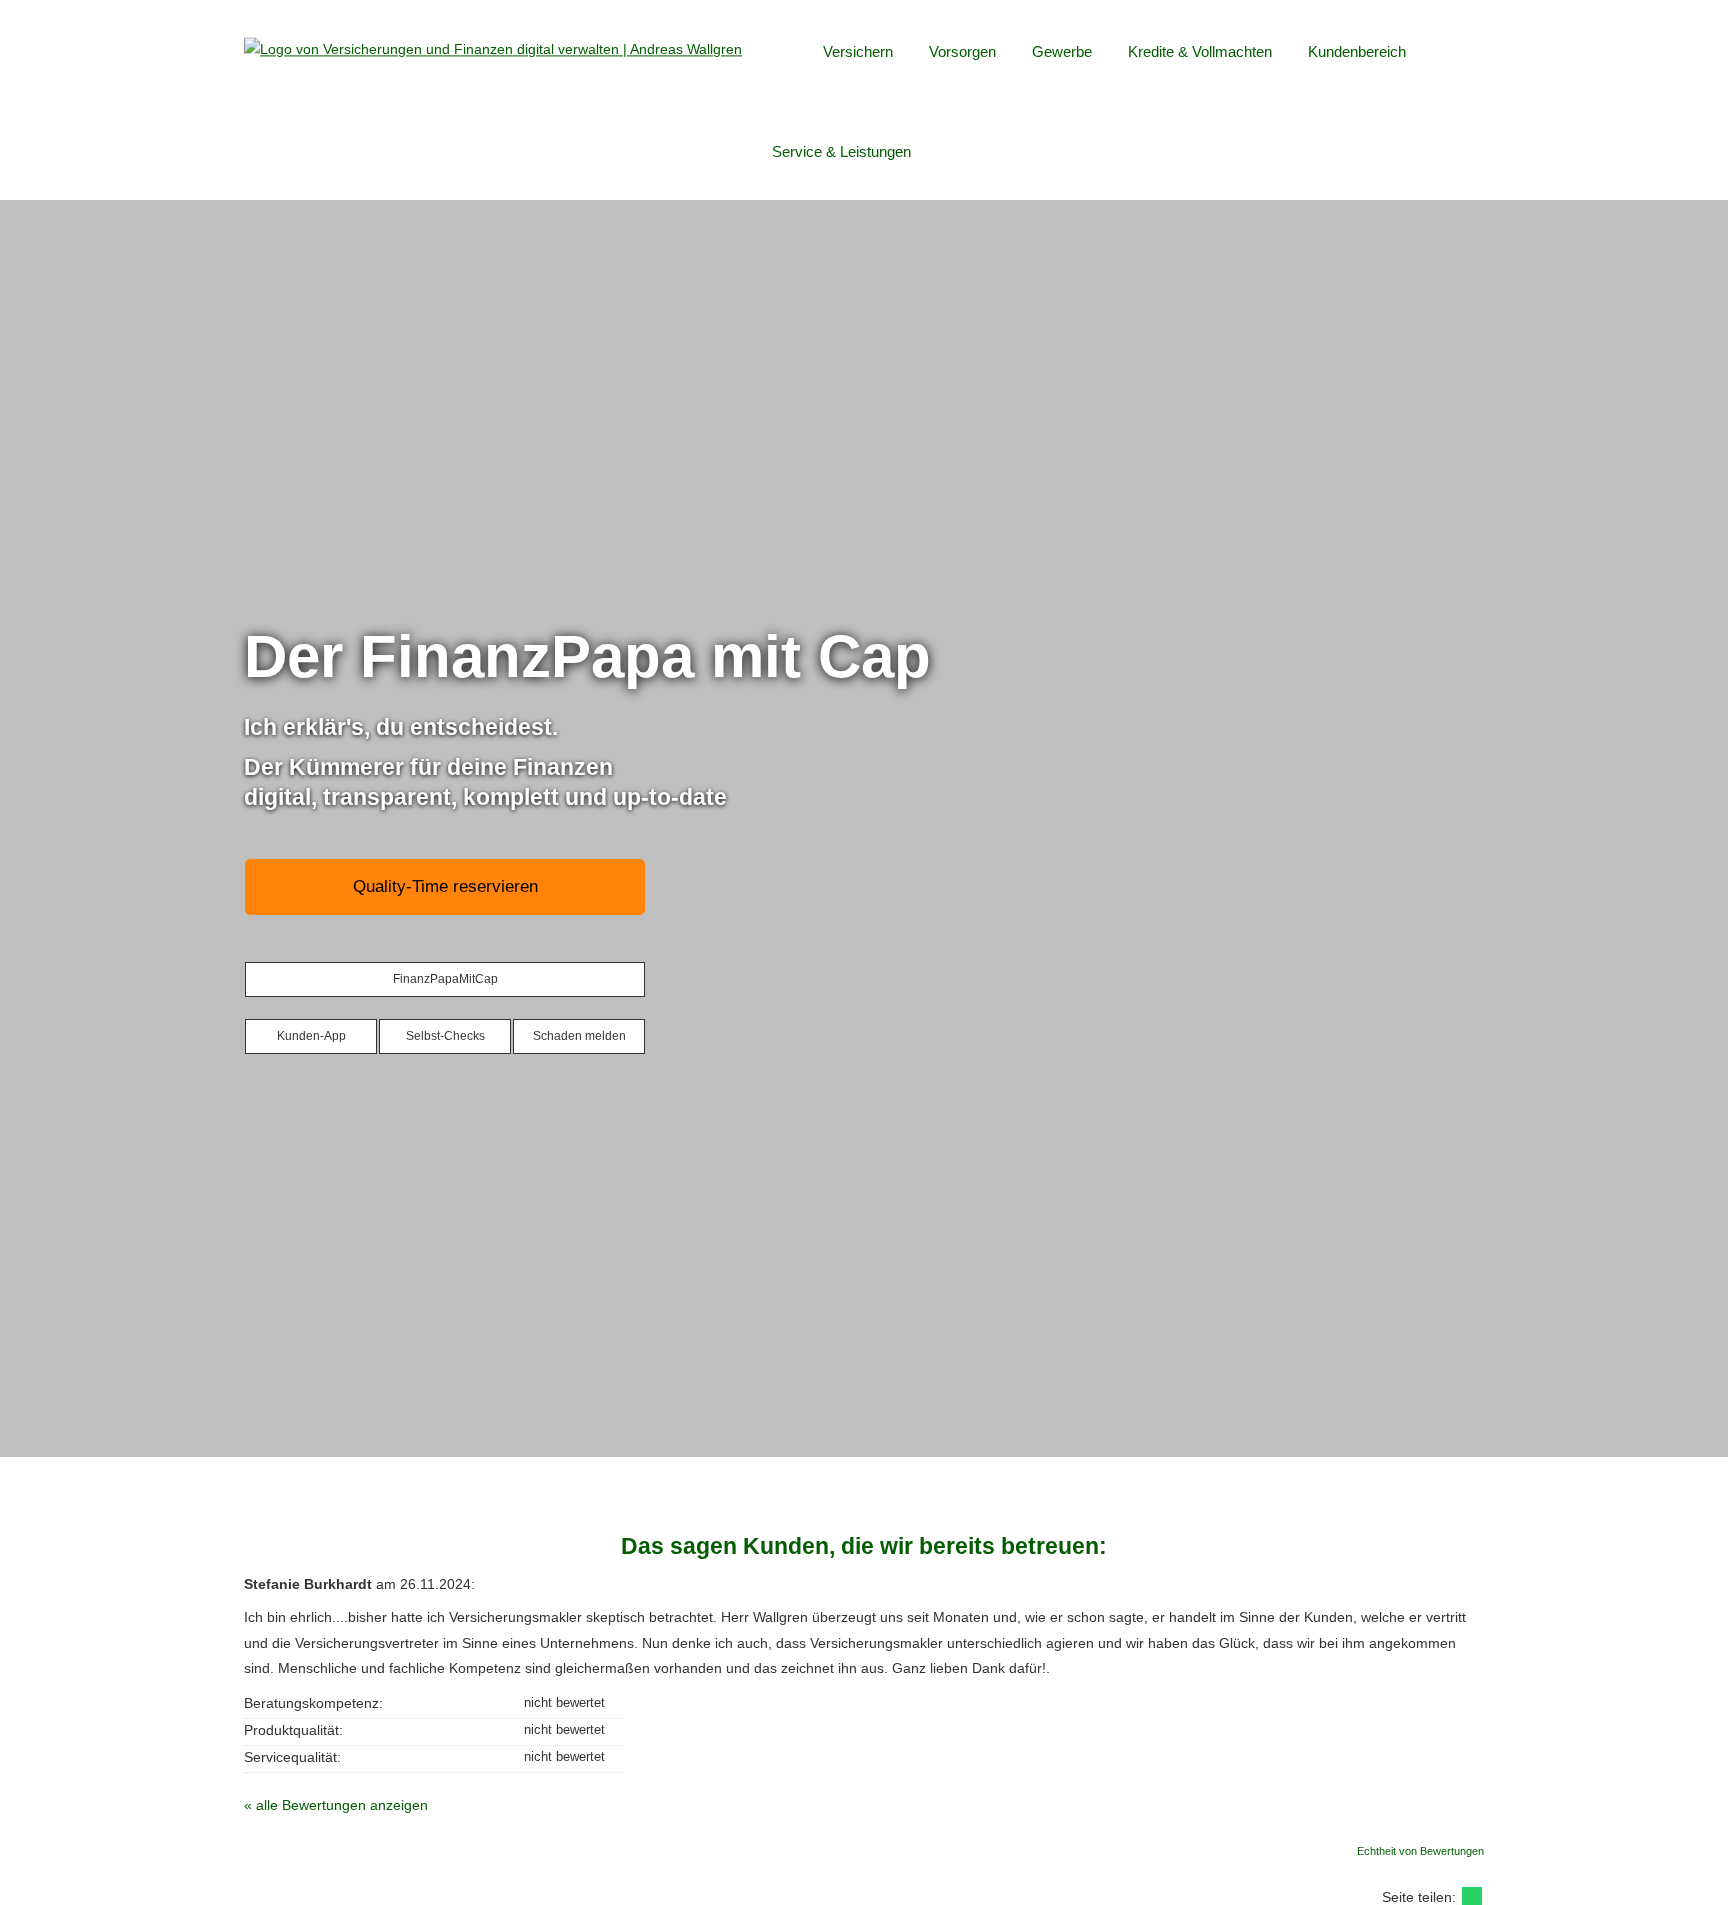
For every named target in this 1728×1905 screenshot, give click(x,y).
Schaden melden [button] (579, 1036)
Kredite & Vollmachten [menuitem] (1200, 51)
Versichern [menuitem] (858, 51)
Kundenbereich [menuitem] (1357, 51)
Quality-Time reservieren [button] (445, 886)
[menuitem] (787, 51)
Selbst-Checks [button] (445, 1036)
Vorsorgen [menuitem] (962, 51)
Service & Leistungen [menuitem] (841, 151)
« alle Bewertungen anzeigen (336, 1805)
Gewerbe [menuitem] (1062, 51)
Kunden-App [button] (311, 1036)
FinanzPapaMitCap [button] (445, 979)
